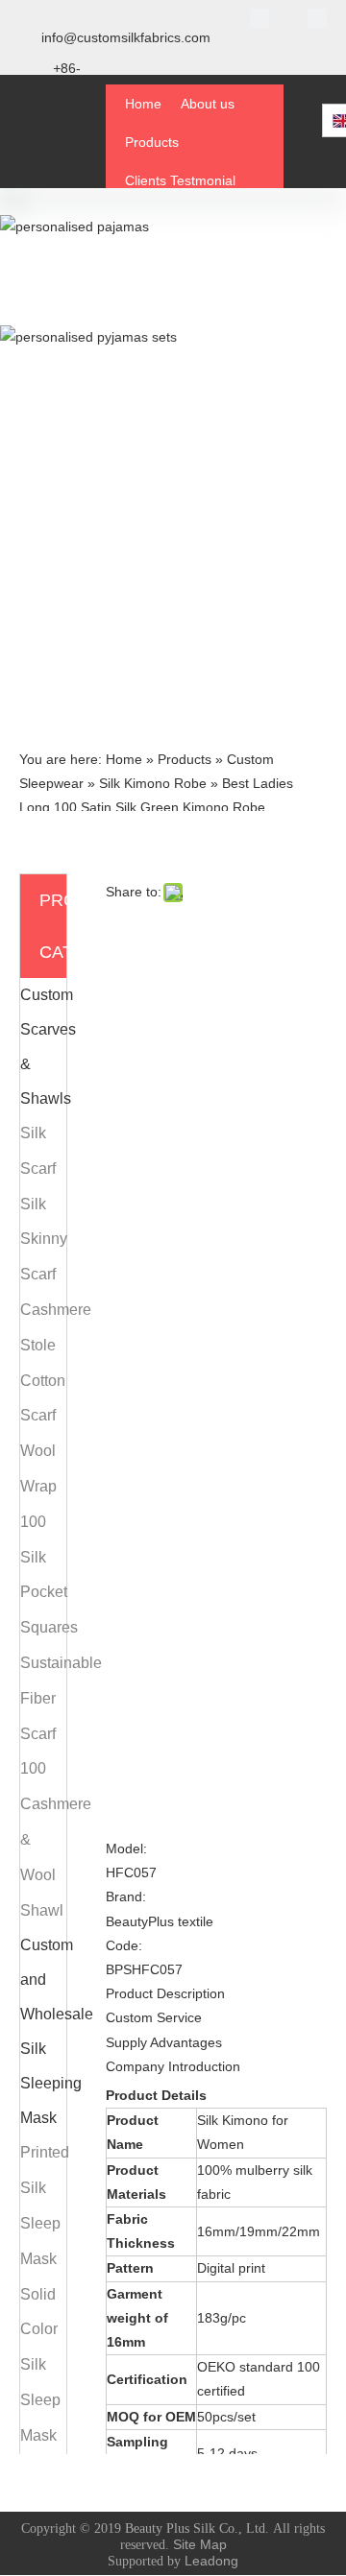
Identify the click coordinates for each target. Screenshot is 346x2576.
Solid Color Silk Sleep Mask (40, 2365)
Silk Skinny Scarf (44, 1240)
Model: (126, 1849)
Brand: (126, 1896)
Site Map (200, 2544)
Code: (124, 1945)
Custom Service (154, 2017)
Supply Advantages (164, 2042)
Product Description (165, 1993)
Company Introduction (173, 2066)
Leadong (211, 2561)
